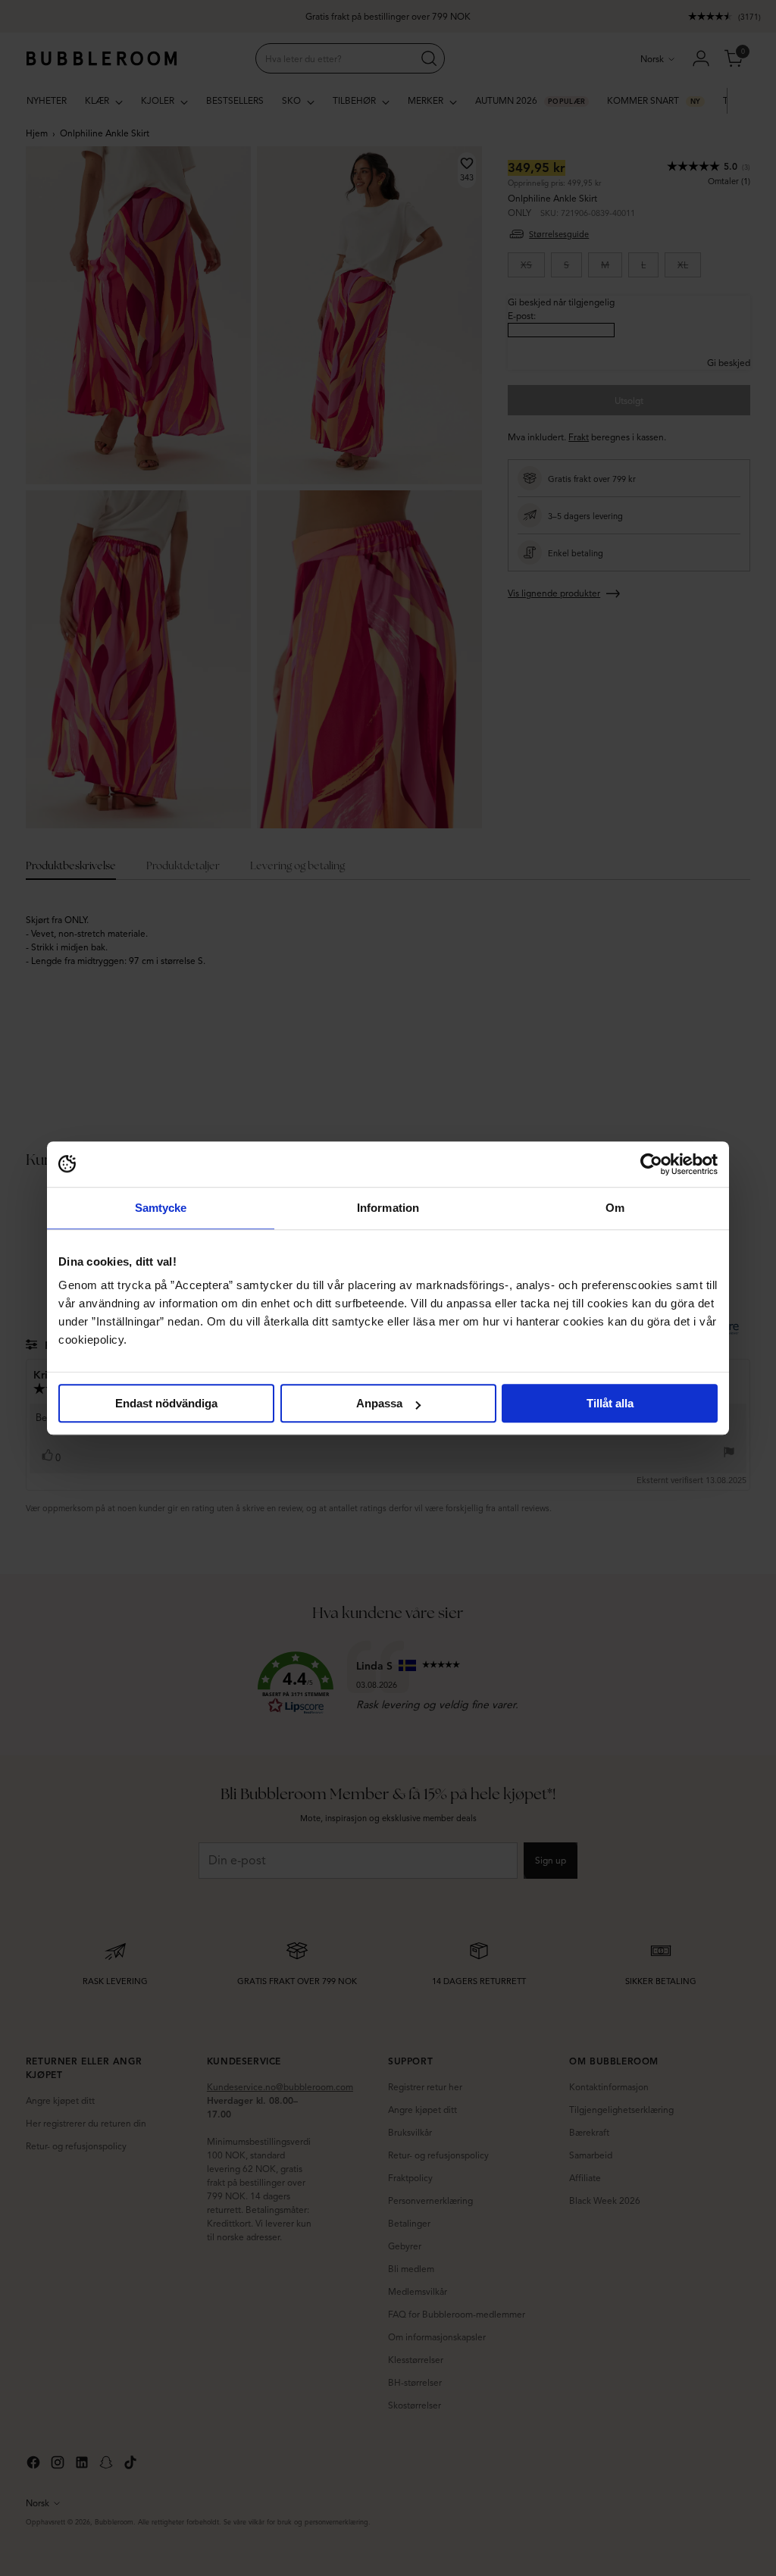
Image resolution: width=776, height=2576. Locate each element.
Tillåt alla (610, 1403)
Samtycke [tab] (161, 1208)
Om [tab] (615, 1208)
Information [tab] (388, 1208)
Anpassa (379, 1403)
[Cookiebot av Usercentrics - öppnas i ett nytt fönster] (651, 1164)
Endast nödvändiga (166, 1403)
